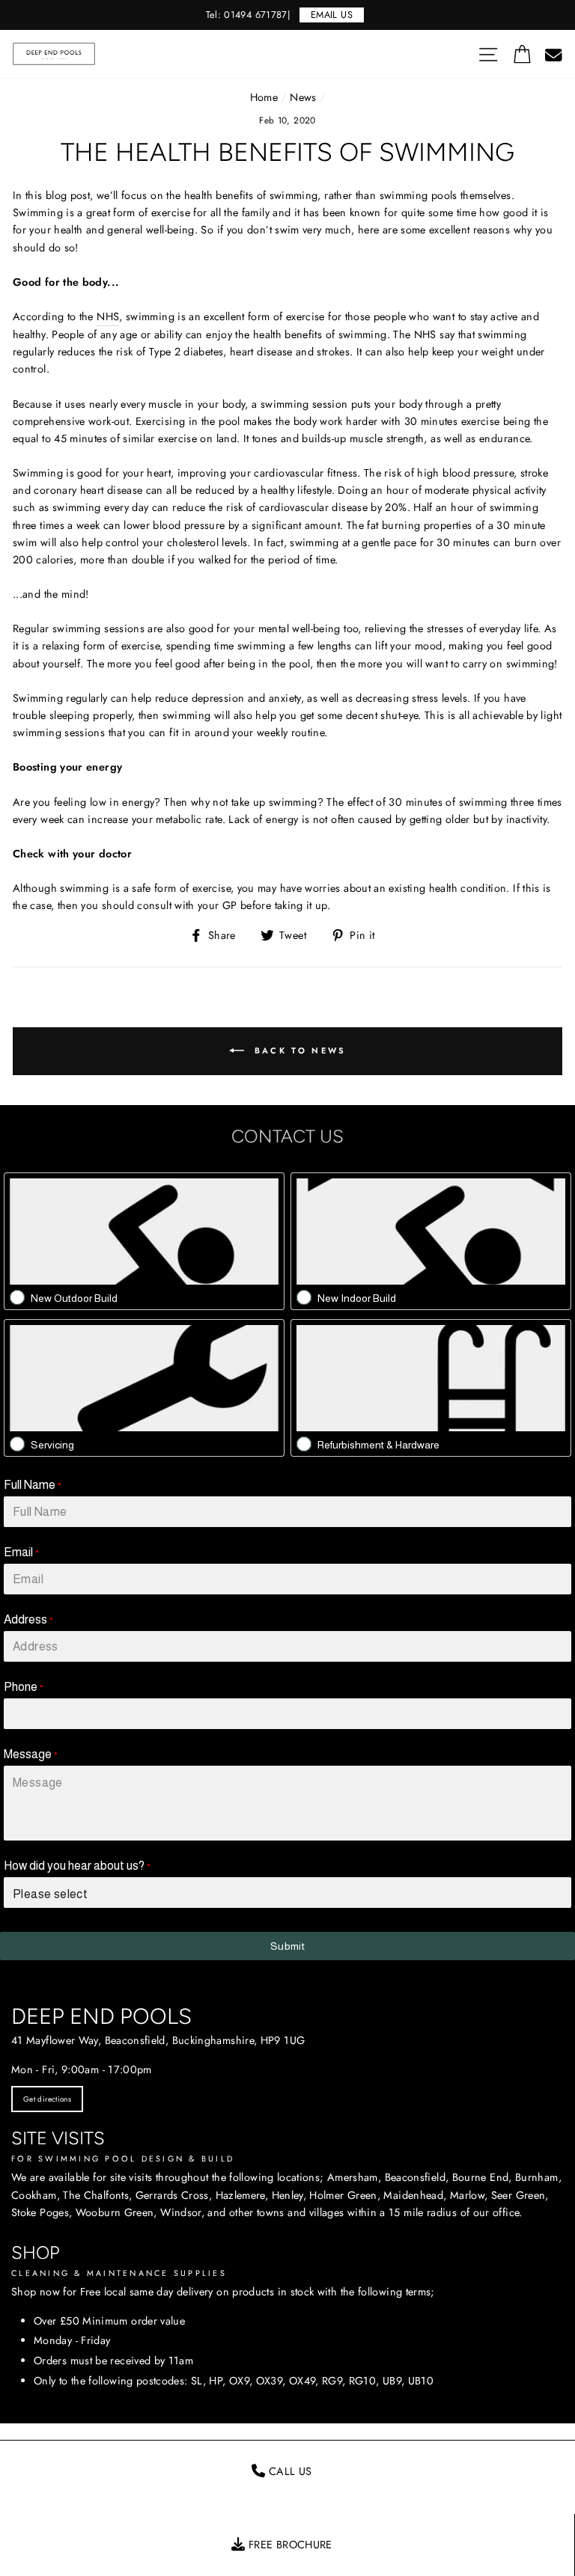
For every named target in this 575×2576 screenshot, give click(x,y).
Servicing (52, 1445)
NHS (108, 316)
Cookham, (36, 2195)
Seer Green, (520, 2195)
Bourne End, (482, 2177)
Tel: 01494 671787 (247, 15)
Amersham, (354, 2177)
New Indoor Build (357, 1298)
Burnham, (538, 2177)
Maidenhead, (415, 2195)
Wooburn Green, (116, 2212)
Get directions (47, 2099)
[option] (287, 15)
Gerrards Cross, (174, 2195)
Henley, (289, 2195)
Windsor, (182, 2212)
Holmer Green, (345, 2195)
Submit (287, 1946)
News (303, 97)
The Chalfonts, (97, 2195)
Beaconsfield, (417, 2177)
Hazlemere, (242, 2195)
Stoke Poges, (42, 2212)
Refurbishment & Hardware (378, 1445)
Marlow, (469, 2195)
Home (264, 97)
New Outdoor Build (74, 1298)
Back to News (298, 1050)
